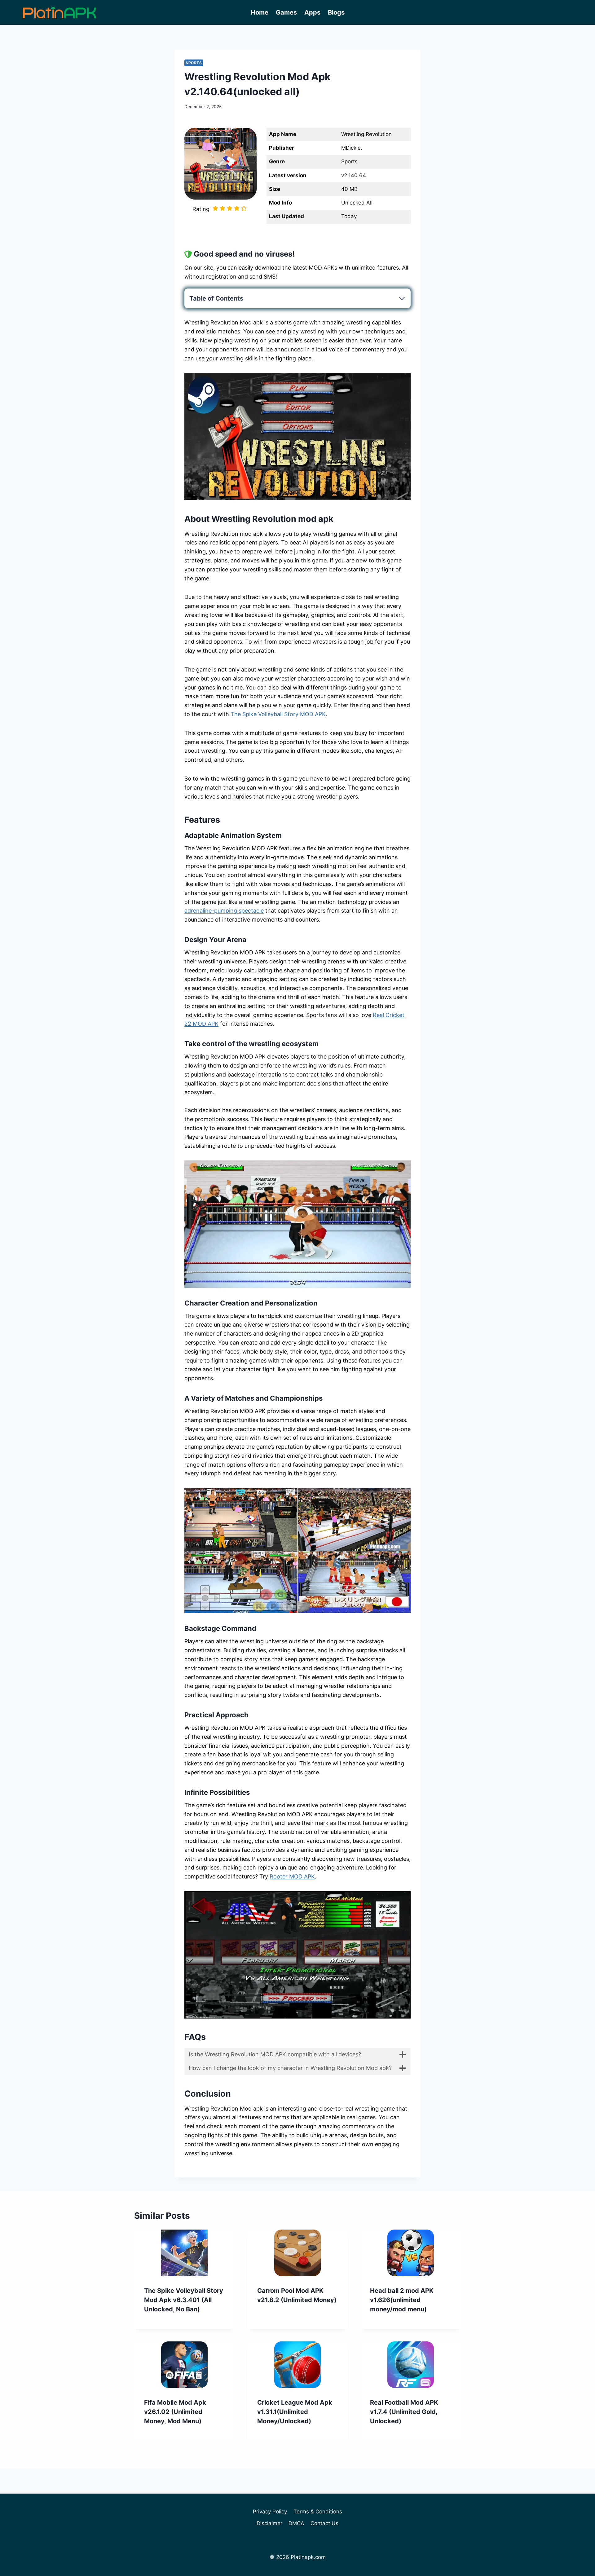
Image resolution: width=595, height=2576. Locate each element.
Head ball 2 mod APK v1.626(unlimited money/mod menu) (402, 2300)
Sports (194, 63)
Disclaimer (269, 2523)
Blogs (336, 12)
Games (286, 12)
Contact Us (324, 2523)
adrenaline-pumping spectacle (224, 911)
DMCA (296, 2523)
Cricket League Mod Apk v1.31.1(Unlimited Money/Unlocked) (295, 2412)
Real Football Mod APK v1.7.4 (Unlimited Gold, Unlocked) (404, 2412)
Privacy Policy (270, 2512)
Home (260, 12)
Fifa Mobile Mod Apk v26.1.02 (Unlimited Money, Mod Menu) (175, 2412)
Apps (312, 12)
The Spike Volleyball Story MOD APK (278, 714)
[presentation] (185, 2253)
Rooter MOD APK (292, 1876)
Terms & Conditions (318, 2512)
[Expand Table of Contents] (402, 298)
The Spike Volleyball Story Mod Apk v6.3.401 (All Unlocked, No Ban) (184, 2300)
